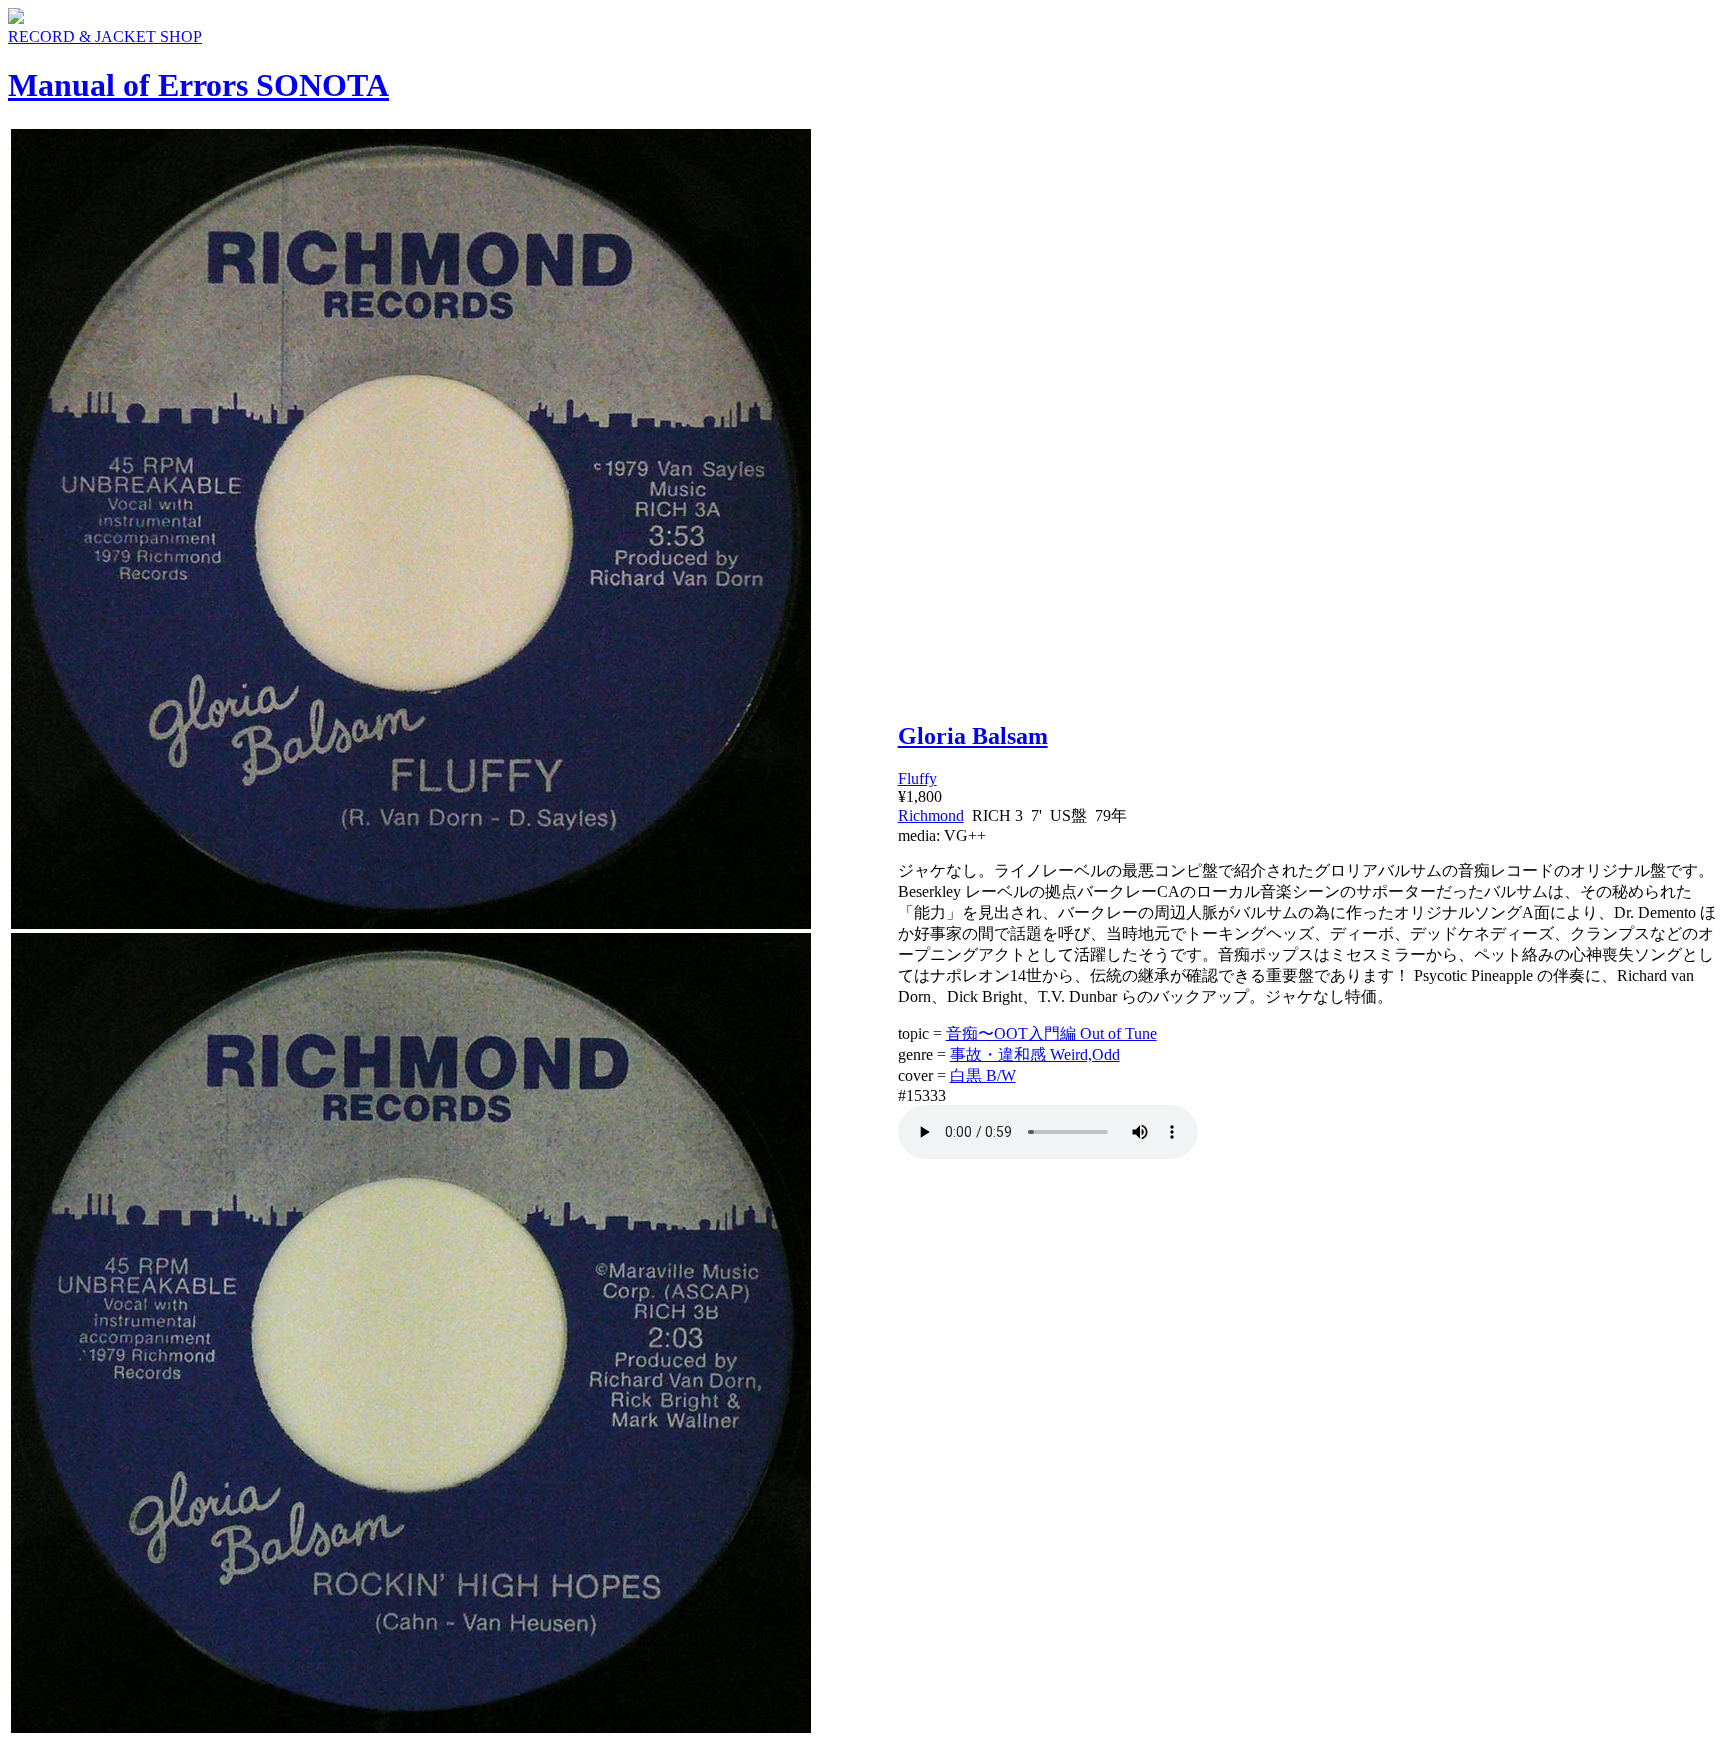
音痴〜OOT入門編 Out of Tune (1051, 1033)
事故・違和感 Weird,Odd (1035, 1054)
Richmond (931, 815)
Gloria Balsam (973, 736)
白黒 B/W (983, 1075)
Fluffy (917, 778)
